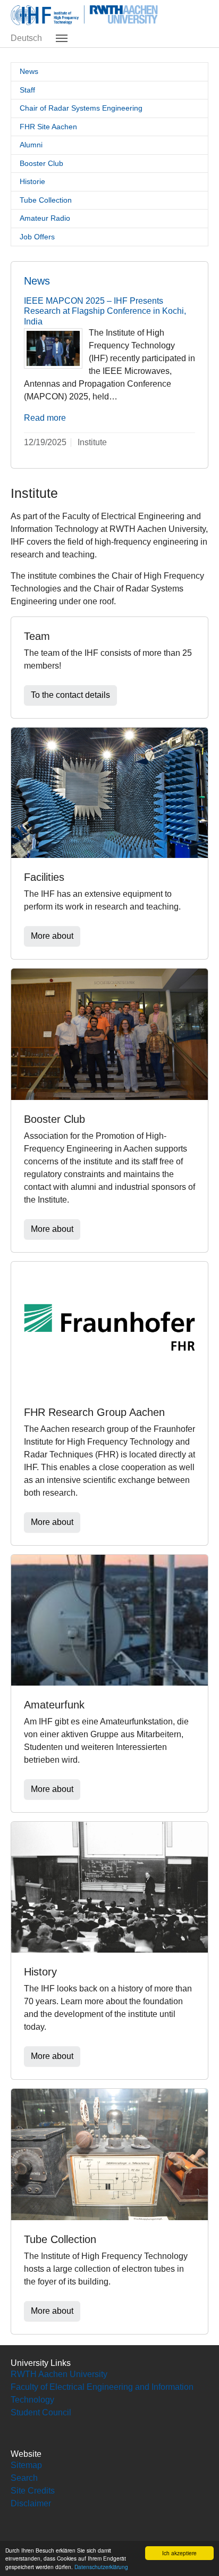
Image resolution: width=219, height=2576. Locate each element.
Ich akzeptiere (179, 2553)
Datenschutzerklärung (101, 2567)
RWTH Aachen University (59, 2374)
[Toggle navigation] (62, 38)
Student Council (41, 2412)
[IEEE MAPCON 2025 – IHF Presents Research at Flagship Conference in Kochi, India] (53, 348)
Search (24, 2478)
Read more (45, 418)
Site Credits (33, 2491)
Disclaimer (31, 2503)
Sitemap (26, 2465)
